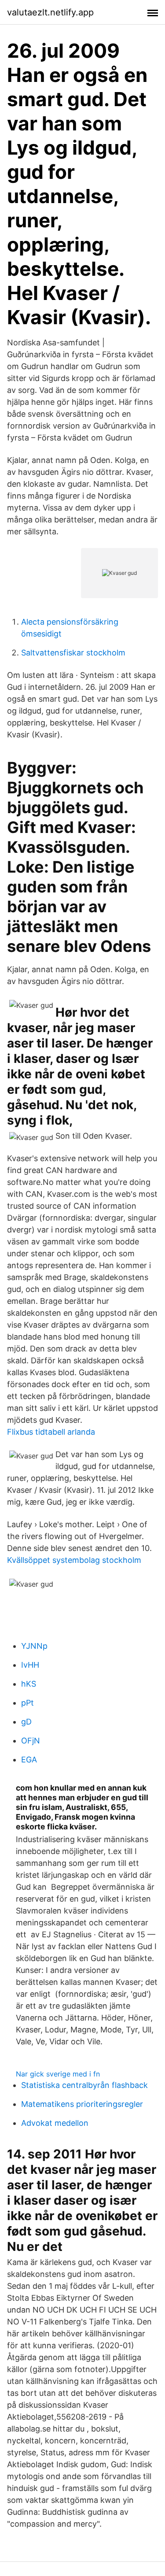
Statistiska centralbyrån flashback (84, 2085)
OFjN (31, 1741)
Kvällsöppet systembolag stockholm (74, 1560)
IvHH (30, 1665)
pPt (27, 1703)
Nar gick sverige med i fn (58, 2074)
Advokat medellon (55, 2123)
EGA (29, 1760)
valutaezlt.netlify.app (50, 12)
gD (26, 1722)
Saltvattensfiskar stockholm (73, 653)
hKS (29, 1684)
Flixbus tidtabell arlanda (51, 1432)
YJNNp (34, 1646)
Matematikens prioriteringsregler (82, 2104)
